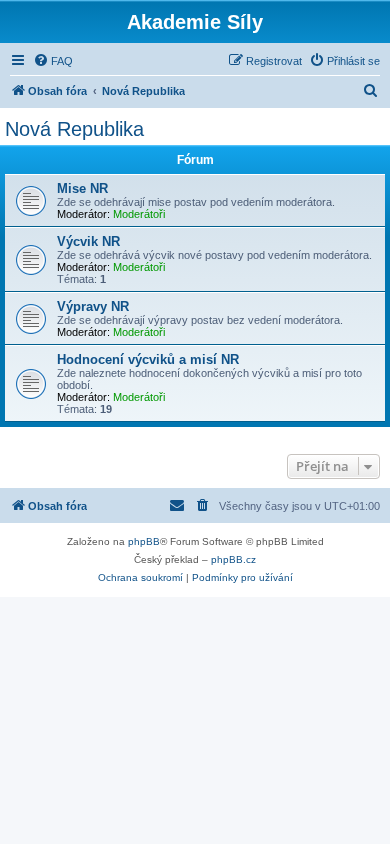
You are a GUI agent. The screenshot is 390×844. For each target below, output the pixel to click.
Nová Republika (74, 129)
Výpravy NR (93, 306)
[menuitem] (53, 61)
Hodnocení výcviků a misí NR (148, 359)
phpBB (144, 541)
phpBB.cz (233, 559)
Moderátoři (139, 214)
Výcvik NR (88, 241)
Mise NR (82, 188)
